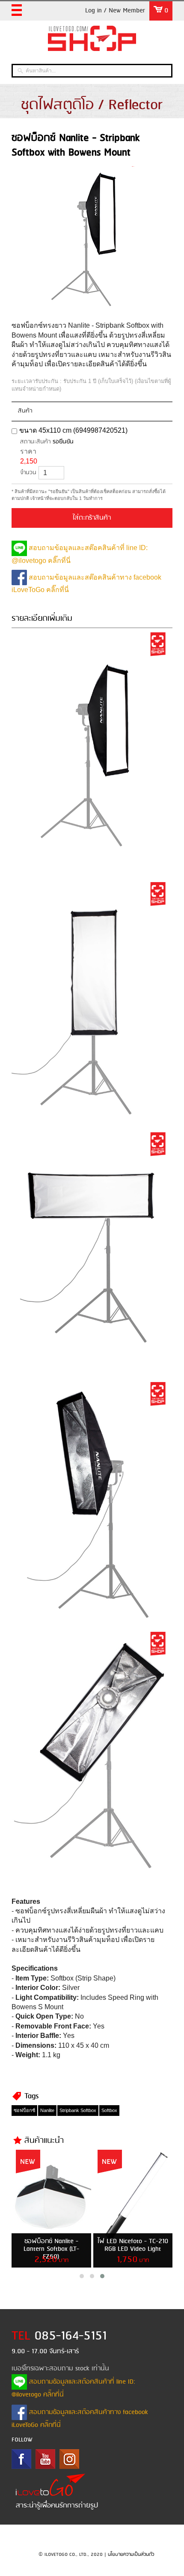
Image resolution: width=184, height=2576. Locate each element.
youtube (45, 2459)
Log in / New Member (115, 11)
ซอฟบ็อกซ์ (24, 2110)
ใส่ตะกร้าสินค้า (92, 518)
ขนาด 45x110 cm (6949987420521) (73, 430)
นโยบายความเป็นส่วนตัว (131, 2555)
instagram (69, 2459)
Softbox (109, 2110)
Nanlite (47, 2110)
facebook (21, 2459)
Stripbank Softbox (78, 2110)
